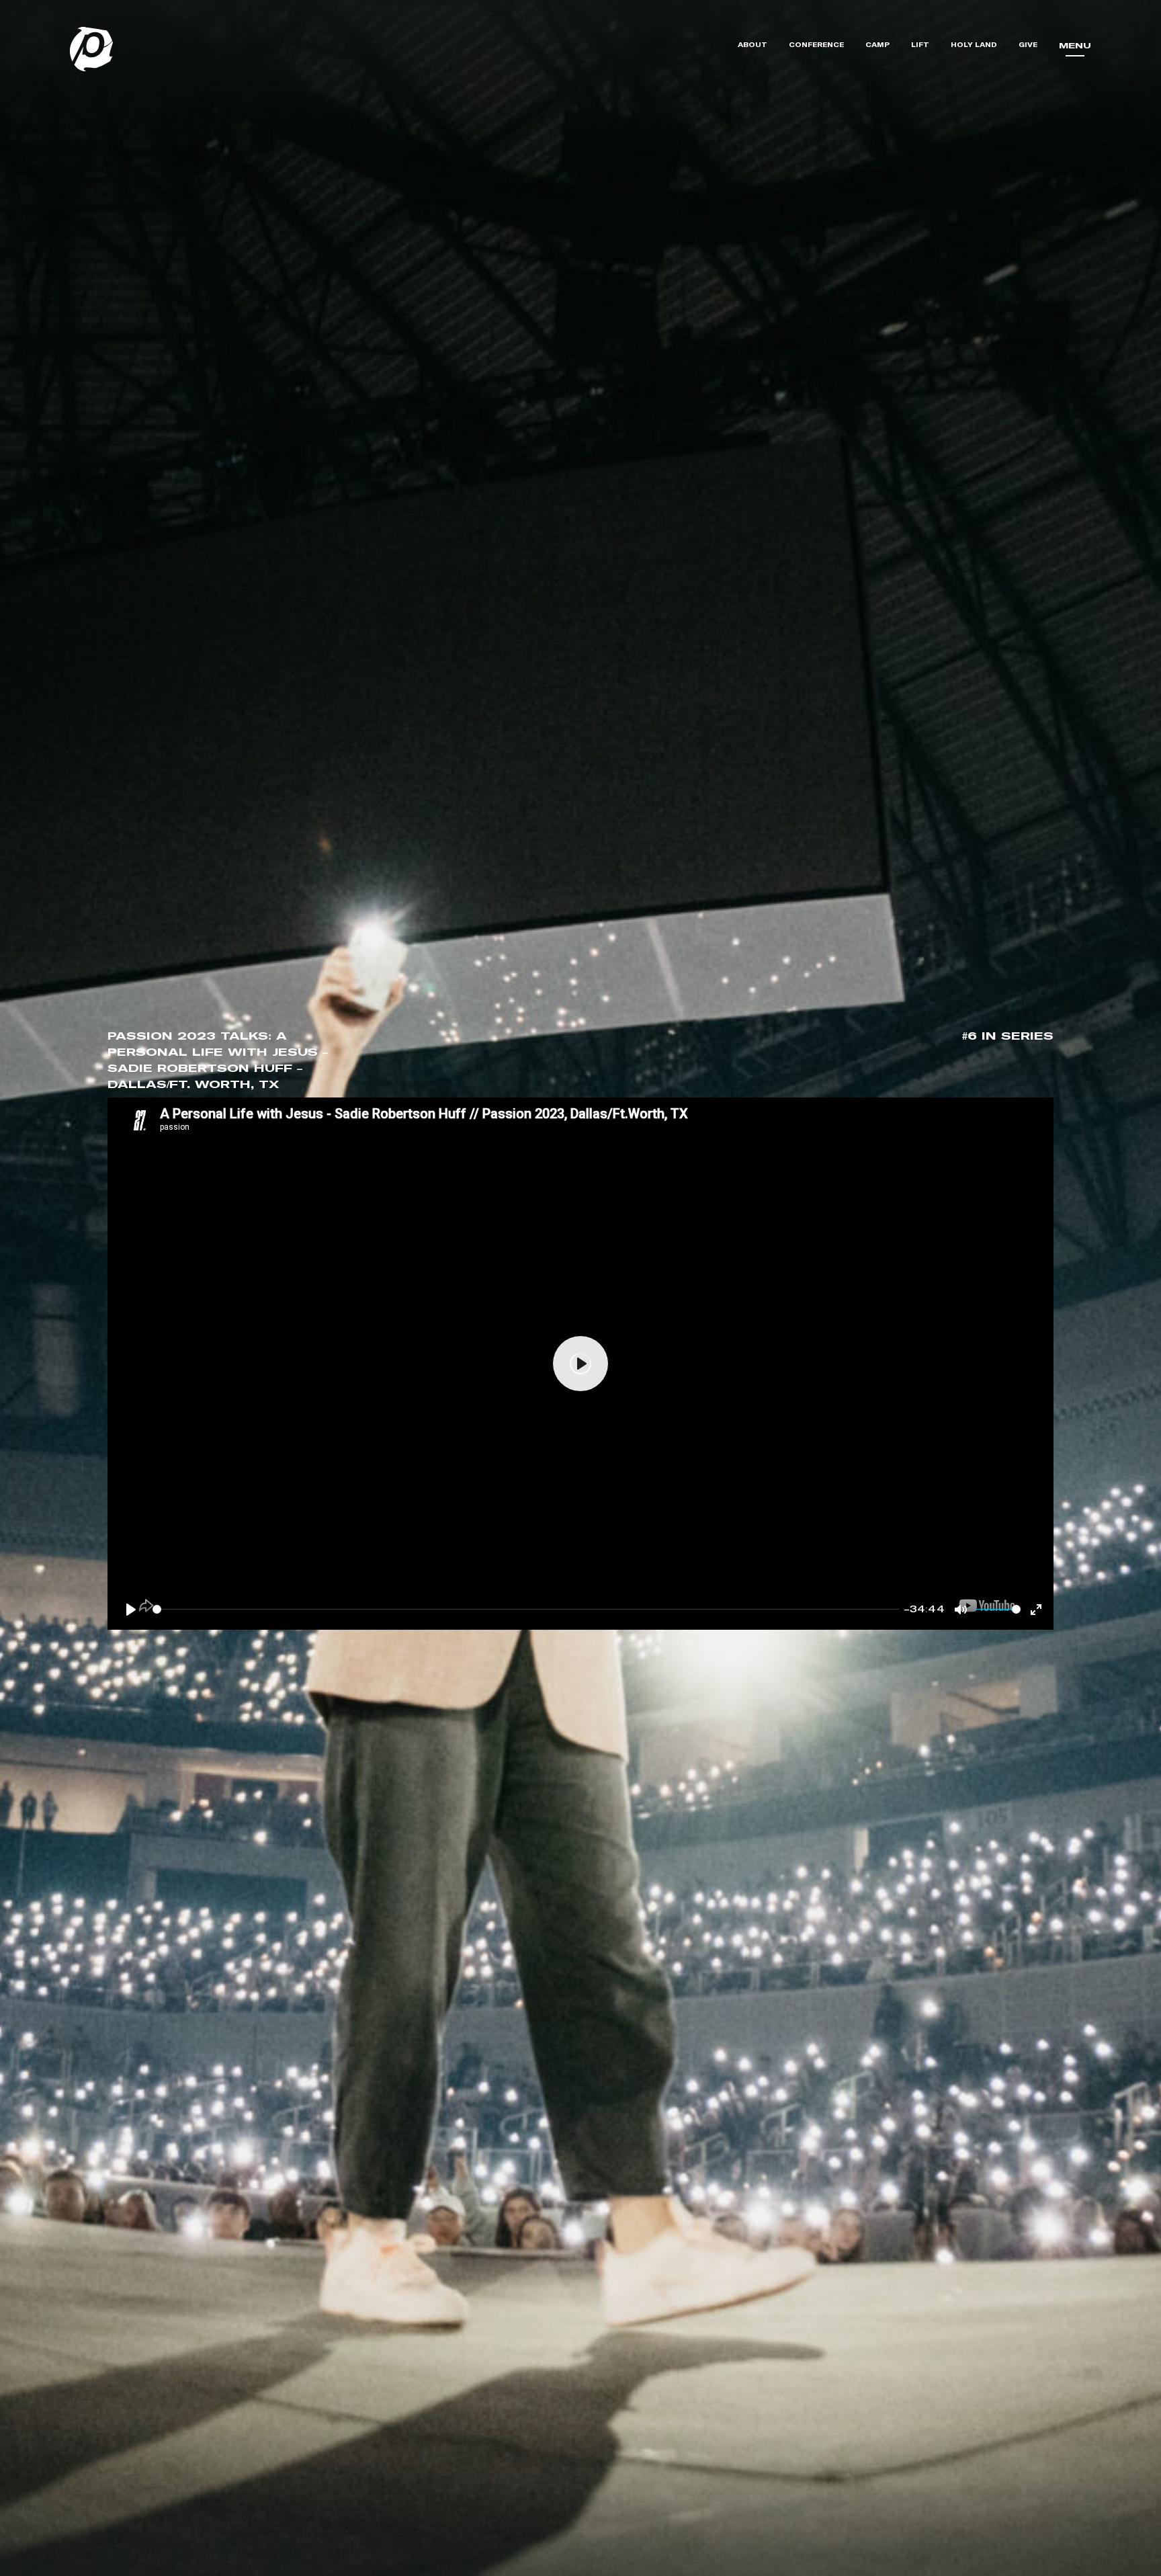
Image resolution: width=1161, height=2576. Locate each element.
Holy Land (974, 45)
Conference (816, 45)
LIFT (920, 45)
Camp (877, 45)
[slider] (526, 1610)
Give (1028, 45)
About (752, 45)
